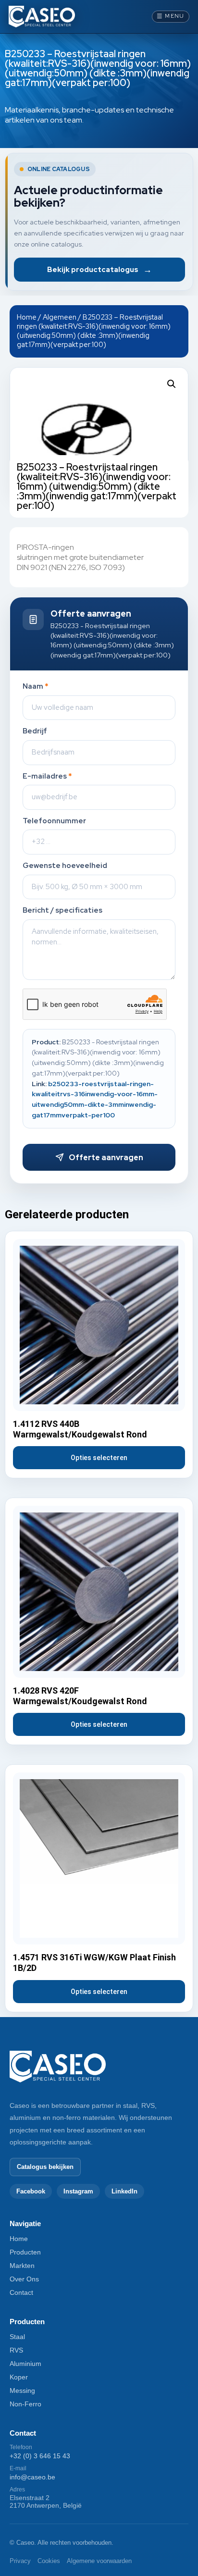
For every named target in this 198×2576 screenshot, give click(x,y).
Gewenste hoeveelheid (65, 866)
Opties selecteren (99, 1458)
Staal (17, 2337)
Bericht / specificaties (62, 910)
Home (27, 317)
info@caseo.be (32, 2477)
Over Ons (24, 2279)
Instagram (78, 2191)
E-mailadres (47, 776)
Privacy (20, 2561)
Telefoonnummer (54, 821)
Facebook (31, 2191)
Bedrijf (35, 731)
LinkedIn (124, 2191)
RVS (16, 2350)
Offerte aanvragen (106, 1158)
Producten (25, 2252)
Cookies (49, 2561)
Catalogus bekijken (45, 2167)
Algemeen (60, 317)
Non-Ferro (25, 2404)
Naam (36, 687)
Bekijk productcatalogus (99, 269)
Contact (21, 2292)
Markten (22, 2266)
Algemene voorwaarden (99, 2561)
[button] (172, 384)
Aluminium (25, 2364)
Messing (22, 2390)
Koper (19, 2377)
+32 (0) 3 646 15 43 (40, 2456)
